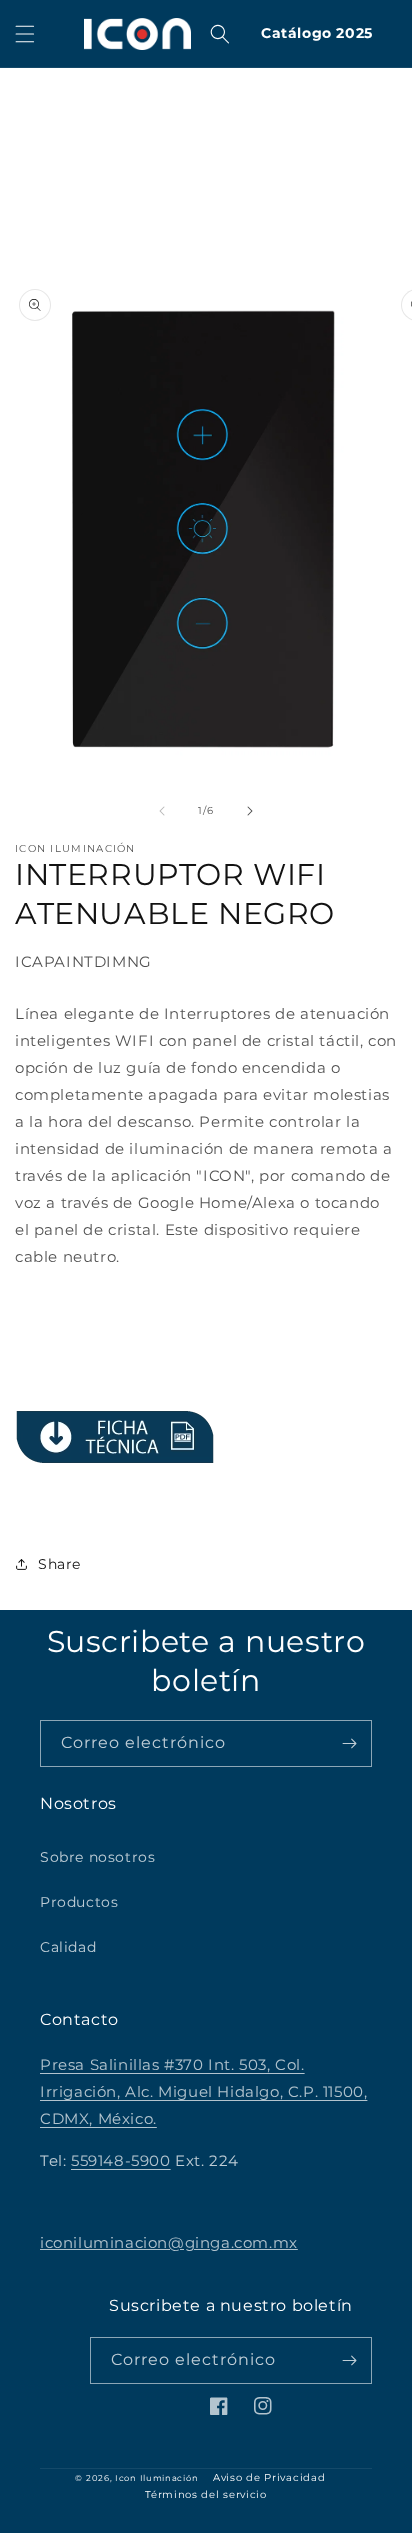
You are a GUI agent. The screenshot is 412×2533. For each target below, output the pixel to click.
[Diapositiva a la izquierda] (162, 811)
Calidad (68, 1947)
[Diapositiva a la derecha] (250, 811)
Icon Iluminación (156, 2478)
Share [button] (59, 1564)
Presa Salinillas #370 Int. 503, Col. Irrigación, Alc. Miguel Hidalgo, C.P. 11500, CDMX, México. (203, 2091)
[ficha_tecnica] (115, 1437)
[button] (25, 34)
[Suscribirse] (349, 1743)
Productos (79, 1902)
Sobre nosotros (97, 1857)
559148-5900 (121, 2160)
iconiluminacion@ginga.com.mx (169, 2242)
